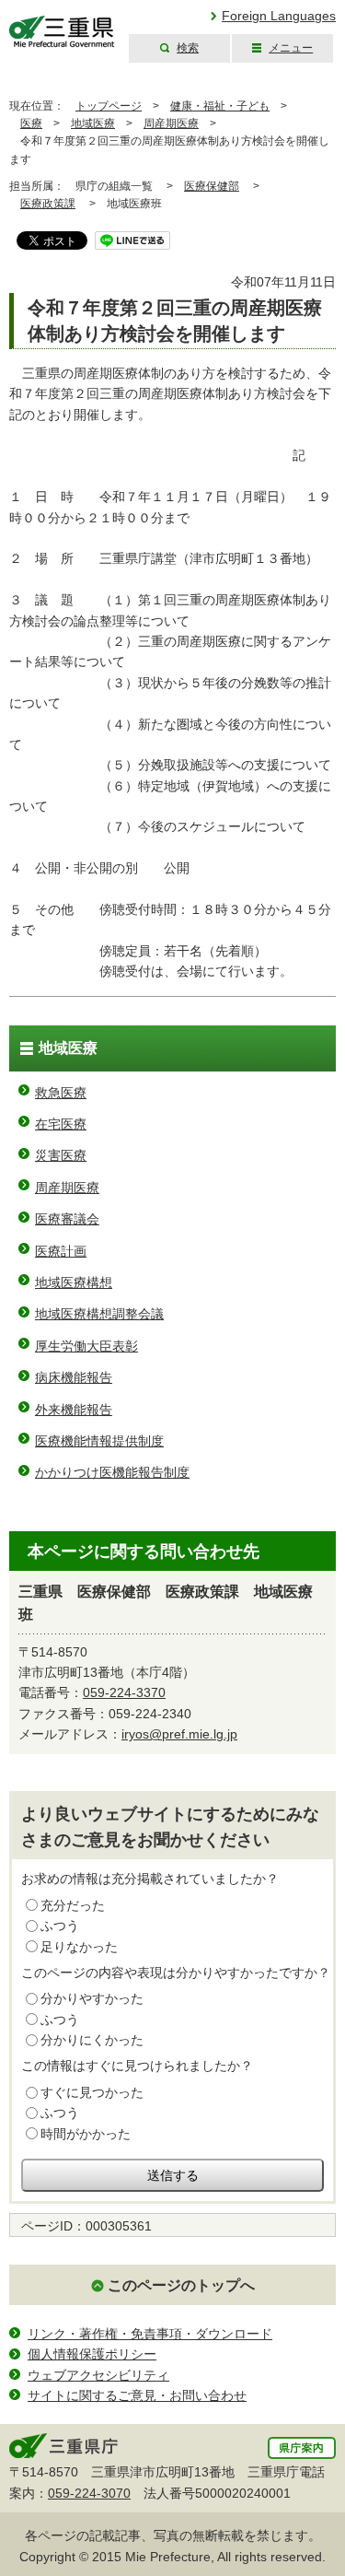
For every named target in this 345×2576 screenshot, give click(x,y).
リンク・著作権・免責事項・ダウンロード (150, 2334)
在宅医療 (61, 1124)
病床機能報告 (74, 1377)
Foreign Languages (279, 16)
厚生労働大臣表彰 (86, 1346)
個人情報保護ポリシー (92, 2354)
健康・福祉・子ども (220, 106)
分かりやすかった (92, 1998)
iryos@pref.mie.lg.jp (179, 1734)
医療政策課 (48, 204)
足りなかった (79, 1947)
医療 (31, 123)
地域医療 (93, 123)
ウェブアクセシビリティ (98, 2375)
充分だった (73, 1905)
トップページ (109, 106)
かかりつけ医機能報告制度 (112, 1472)
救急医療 (61, 1093)
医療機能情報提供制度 (99, 1441)
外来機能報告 (74, 1410)
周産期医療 (171, 123)
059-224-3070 (89, 2493)
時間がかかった (86, 2134)
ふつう (60, 1926)
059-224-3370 (124, 1692)
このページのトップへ (181, 2285)
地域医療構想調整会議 (99, 1314)
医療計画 (61, 1251)
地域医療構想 (74, 1282)
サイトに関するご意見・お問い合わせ (137, 2395)
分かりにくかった (92, 2040)
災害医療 (61, 1155)
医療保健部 (212, 186)
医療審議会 (67, 1219)
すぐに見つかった (92, 2092)
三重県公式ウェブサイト (62, 32)
